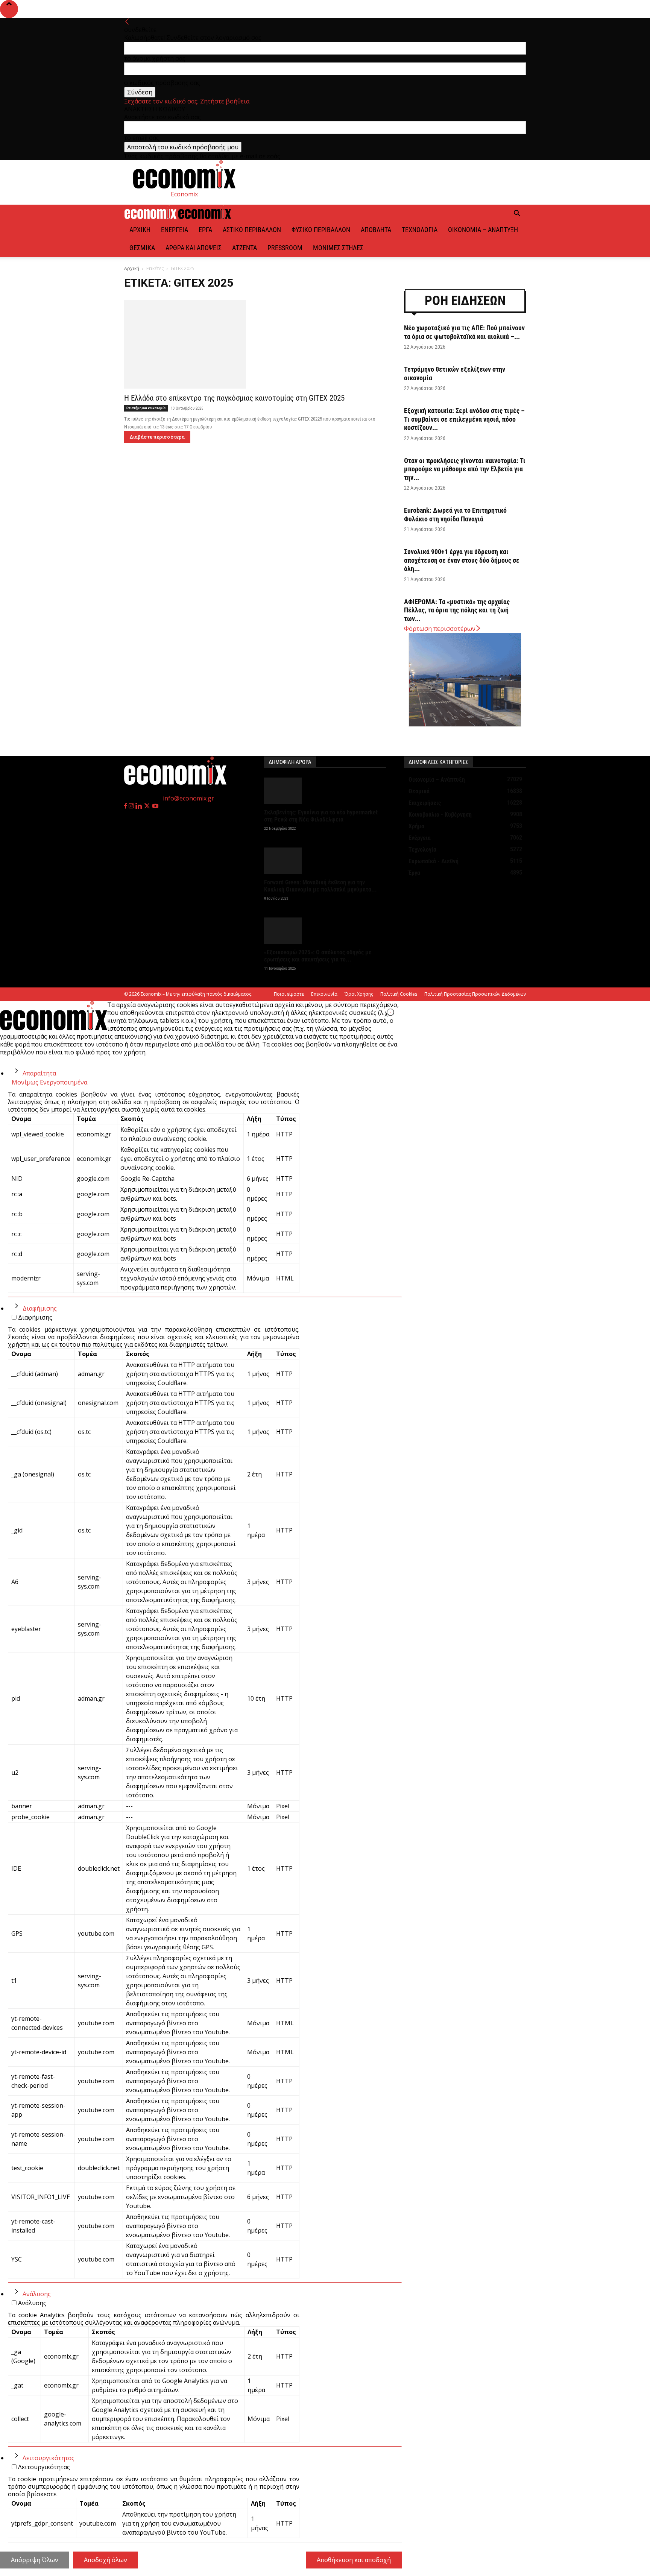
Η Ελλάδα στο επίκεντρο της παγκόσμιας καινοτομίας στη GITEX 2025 (234, 398)
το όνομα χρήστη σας (155, 58)
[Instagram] (132, 806)
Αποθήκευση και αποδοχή (354, 2560)
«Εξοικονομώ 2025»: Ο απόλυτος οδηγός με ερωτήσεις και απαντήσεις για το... (318, 956)
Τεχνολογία (420, 230)
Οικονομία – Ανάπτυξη (483, 230)
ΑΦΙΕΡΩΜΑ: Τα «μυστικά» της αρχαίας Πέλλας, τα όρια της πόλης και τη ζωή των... (457, 610)
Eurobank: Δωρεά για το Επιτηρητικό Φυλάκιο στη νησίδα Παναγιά (455, 515)
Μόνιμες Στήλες (338, 248)
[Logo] (151, 217)
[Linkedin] (139, 806)
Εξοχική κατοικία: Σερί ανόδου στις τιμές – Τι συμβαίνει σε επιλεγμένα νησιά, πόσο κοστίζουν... (464, 419)
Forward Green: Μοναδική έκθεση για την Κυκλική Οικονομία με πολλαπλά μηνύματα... (320, 886)
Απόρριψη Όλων (35, 2560)
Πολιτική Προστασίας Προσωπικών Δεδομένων (475, 994)
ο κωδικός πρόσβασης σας (162, 83)
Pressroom (285, 248)
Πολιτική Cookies (399, 994)
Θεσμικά (142, 248)
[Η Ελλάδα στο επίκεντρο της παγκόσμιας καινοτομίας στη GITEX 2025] (255, 344)
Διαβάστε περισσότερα (157, 437)
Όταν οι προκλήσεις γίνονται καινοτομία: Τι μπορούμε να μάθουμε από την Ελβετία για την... (465, 469)
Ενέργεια (175, 230)
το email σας (142, 138)
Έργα (205, 230)
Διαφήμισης (40, 1308)
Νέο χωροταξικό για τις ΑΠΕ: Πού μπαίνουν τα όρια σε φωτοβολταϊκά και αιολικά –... (464, 332)
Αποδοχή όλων (106, 2560)
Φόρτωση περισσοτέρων (440, 629)
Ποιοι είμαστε (289, 994)
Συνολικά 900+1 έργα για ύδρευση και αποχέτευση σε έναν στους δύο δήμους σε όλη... (462, 560)
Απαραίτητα (39, 1073)
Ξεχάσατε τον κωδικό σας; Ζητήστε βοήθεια (187, 101)
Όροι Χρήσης (359, 994)
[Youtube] (155, 806)
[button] (517, 214)
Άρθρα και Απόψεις (194, 248)
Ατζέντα (245, 248)
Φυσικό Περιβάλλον (321, 230)
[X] (148, 806)
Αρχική (140, 230)
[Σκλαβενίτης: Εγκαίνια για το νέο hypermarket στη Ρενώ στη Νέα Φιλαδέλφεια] (325, 791)
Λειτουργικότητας (49, 2458)
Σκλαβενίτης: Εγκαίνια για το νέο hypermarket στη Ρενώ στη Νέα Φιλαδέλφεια (321, 816)
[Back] (127, 22)
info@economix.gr (188, 798)
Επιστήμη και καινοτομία (146, 408)
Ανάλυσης (37, 2294)
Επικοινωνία (324, 994)
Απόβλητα (376, 230)
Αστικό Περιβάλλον (252, 230)
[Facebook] (126, 806)
